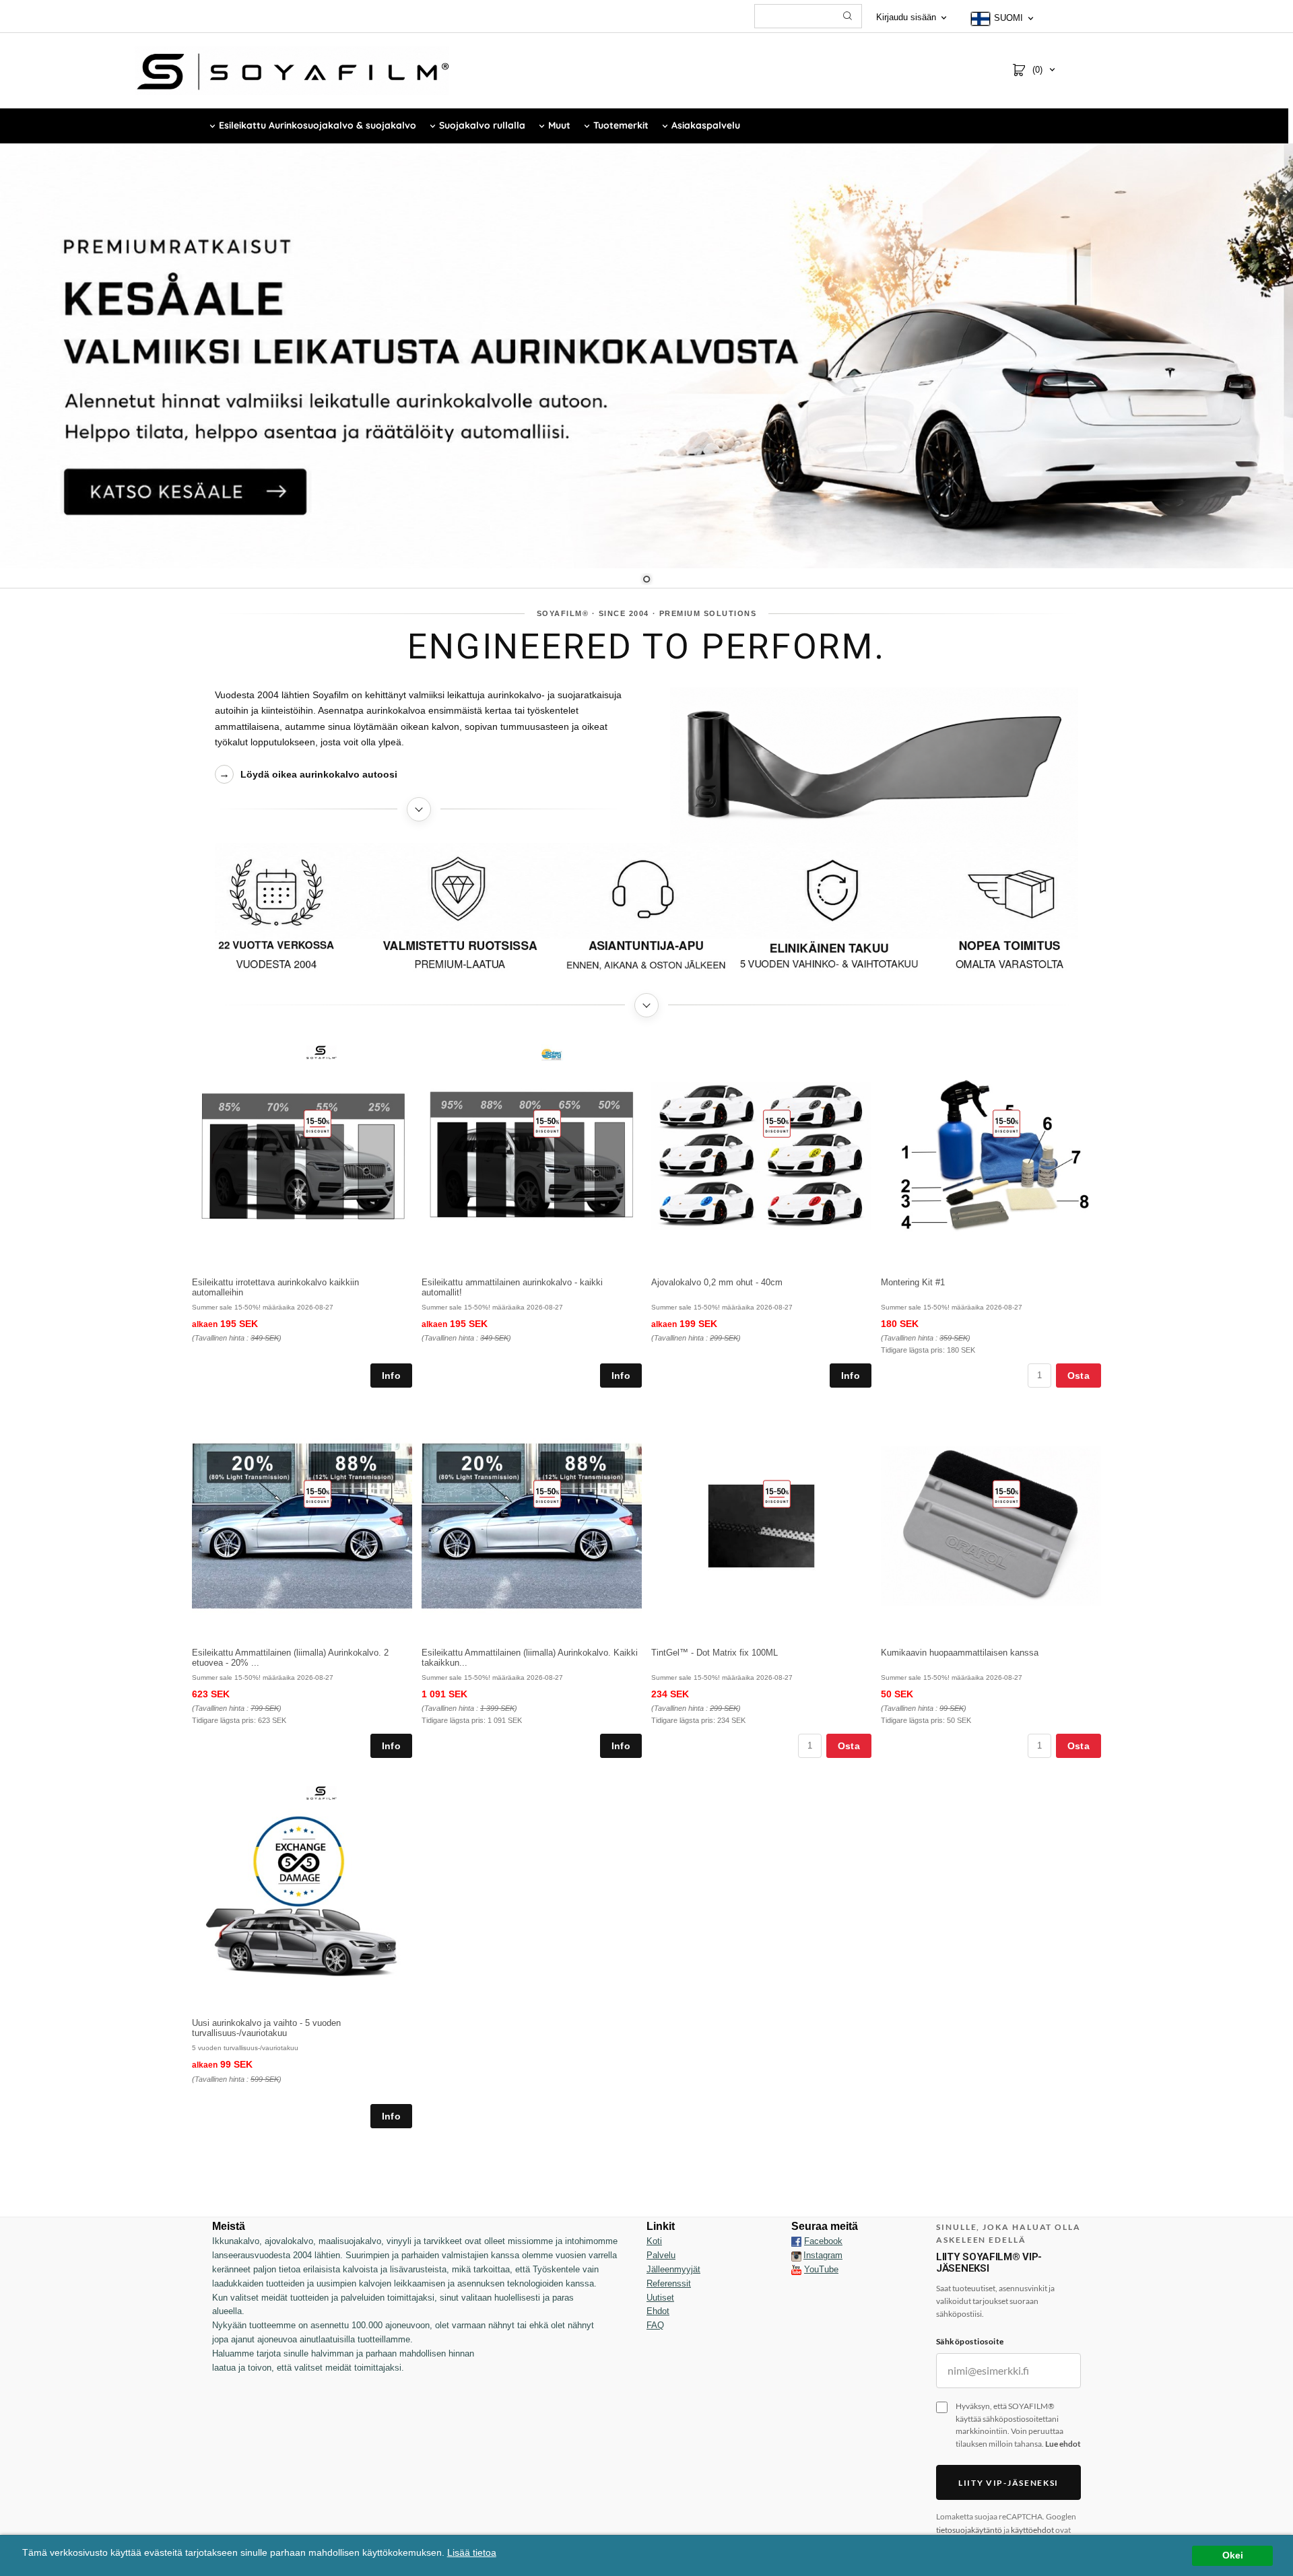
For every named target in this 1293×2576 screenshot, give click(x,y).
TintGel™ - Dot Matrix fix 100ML (715, 1653)
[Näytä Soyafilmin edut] (647, 914)
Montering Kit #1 (913, 1282)
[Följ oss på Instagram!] (796, 2256)
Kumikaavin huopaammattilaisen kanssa (960, 1653)
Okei (1233, 2555)
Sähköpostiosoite (970, 2341)
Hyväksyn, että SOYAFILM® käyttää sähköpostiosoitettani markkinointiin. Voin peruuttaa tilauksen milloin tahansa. (1018, 2425)
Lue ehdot (1063, 2444)
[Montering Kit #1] (1006, 1123)
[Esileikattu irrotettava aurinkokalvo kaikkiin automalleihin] (318, 1123)
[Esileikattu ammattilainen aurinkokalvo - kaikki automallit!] (547, 1123)
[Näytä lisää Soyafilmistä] (419, 809)
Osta (1079, 1376)
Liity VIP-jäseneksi (1008, 2483)
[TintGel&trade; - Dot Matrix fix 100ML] (777, 1493)
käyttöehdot (1032, 2530)
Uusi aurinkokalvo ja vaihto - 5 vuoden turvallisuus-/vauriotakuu (266, 2028)
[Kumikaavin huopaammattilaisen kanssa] (1006, 1493)
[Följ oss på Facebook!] (796, 2241)
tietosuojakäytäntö (969, 2530)
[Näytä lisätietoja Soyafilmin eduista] (647, 1005)
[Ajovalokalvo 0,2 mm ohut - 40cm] (777, 1123)
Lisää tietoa (472, 2553)
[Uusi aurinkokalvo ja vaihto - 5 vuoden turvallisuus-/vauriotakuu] (322, 1792)
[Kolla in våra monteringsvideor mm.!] (796, 2269)
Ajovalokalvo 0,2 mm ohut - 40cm (717, 1282)
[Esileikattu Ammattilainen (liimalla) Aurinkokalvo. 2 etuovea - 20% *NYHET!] (318, 1493)
